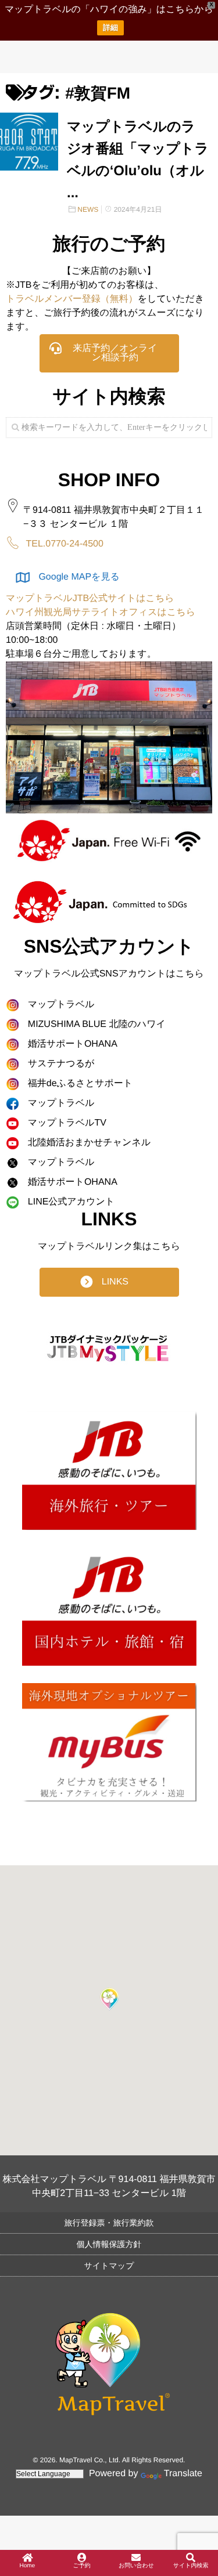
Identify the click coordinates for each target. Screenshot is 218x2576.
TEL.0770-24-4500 (64, 544)
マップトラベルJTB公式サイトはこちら (90, 598)
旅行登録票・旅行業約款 (109, 2223)
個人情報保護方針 (109, 2244)
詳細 (110, 28)
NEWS (88, 209)
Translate (183, 2474)
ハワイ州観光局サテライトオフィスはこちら (101, 612)
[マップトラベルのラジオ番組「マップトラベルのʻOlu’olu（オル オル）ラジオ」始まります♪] (29, 142)
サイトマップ (109, 2266)
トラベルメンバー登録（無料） (72, 299)
